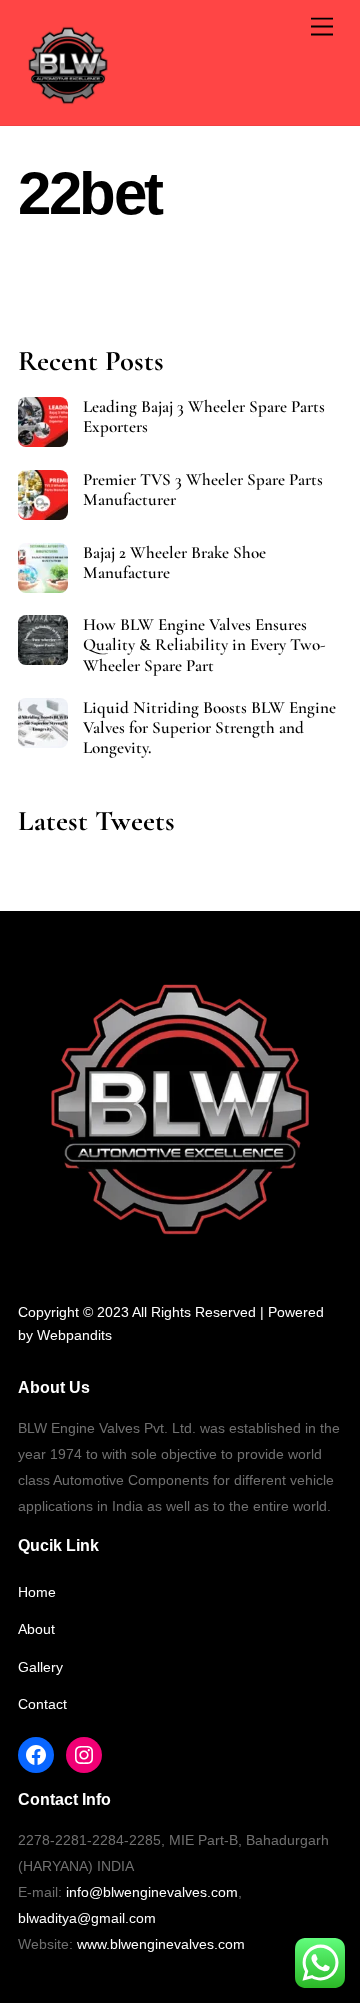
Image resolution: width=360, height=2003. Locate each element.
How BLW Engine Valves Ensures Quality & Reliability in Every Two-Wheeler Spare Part (204, 645)
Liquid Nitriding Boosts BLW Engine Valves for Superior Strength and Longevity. (209, 728)
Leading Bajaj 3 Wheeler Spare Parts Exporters (204, 417)
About (36, 1629)
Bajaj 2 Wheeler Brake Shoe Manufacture (174, 563)
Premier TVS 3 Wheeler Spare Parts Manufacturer (203, 490)
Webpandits (74, 1335)
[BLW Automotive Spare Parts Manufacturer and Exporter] (68, 106)
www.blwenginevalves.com (161, 1944)
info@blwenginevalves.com (152, 1892)
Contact (42, 1704)
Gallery (40, 1667)
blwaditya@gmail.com (87, 1918)
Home (37, 1592)
